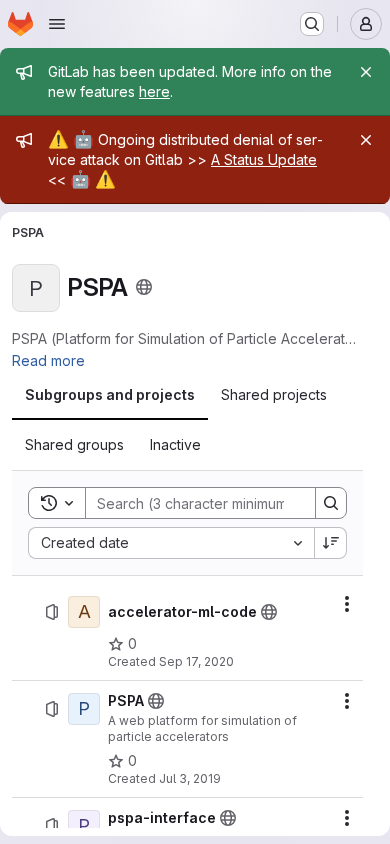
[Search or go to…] (312, 24)
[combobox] (171, 543)
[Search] (331, 503)
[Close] (366, 72)
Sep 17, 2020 (196, 661)
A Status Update (264, 159)
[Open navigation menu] (57, 24)
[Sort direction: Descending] (331, 543)
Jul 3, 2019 (190, 778)
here (154, 91)
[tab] (110, 395)
